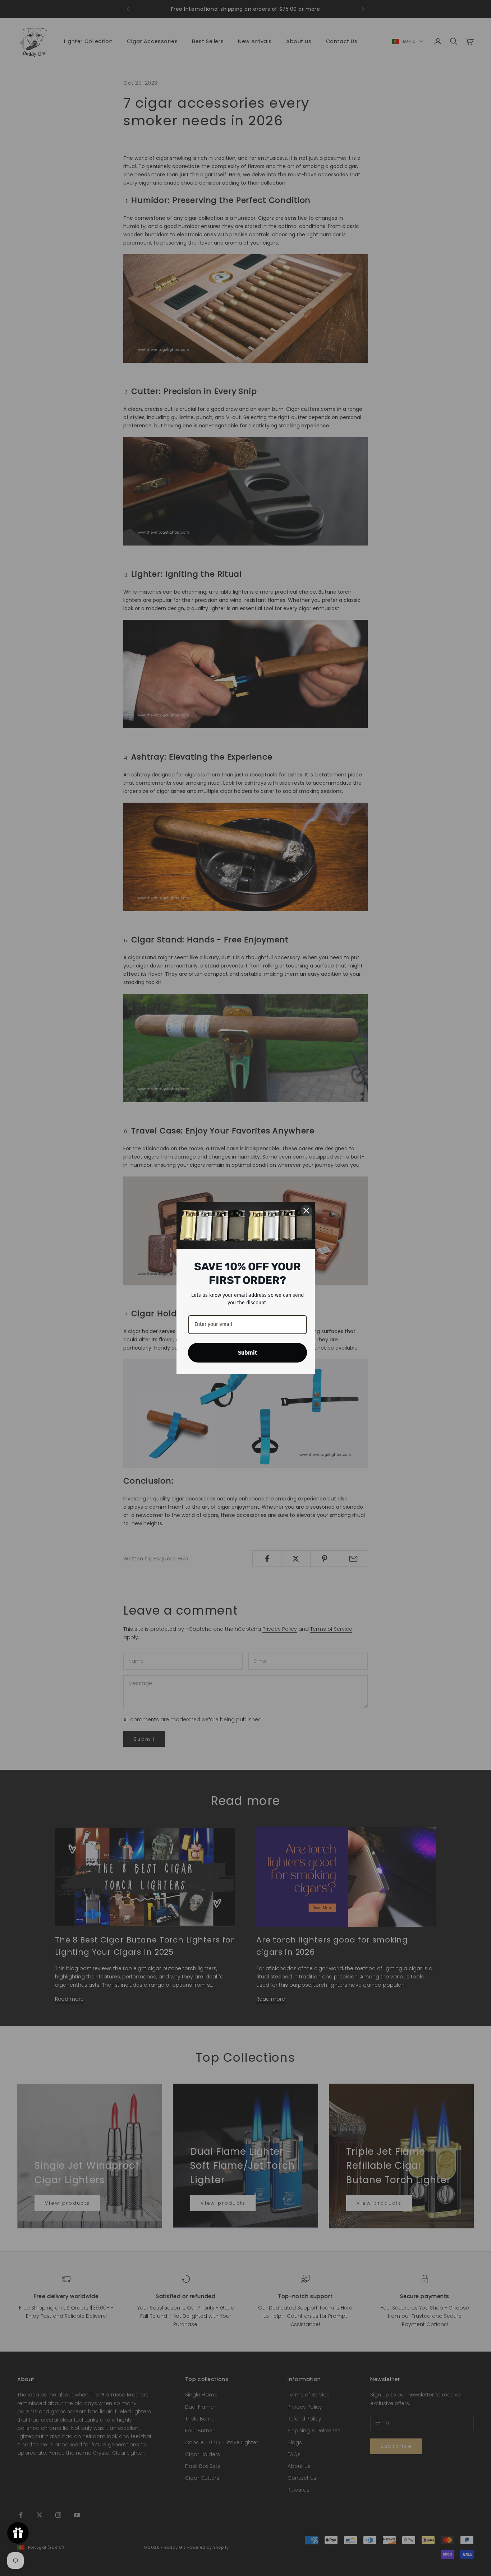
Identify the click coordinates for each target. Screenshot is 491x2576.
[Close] (306, 1211)
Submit (247, 1353)
